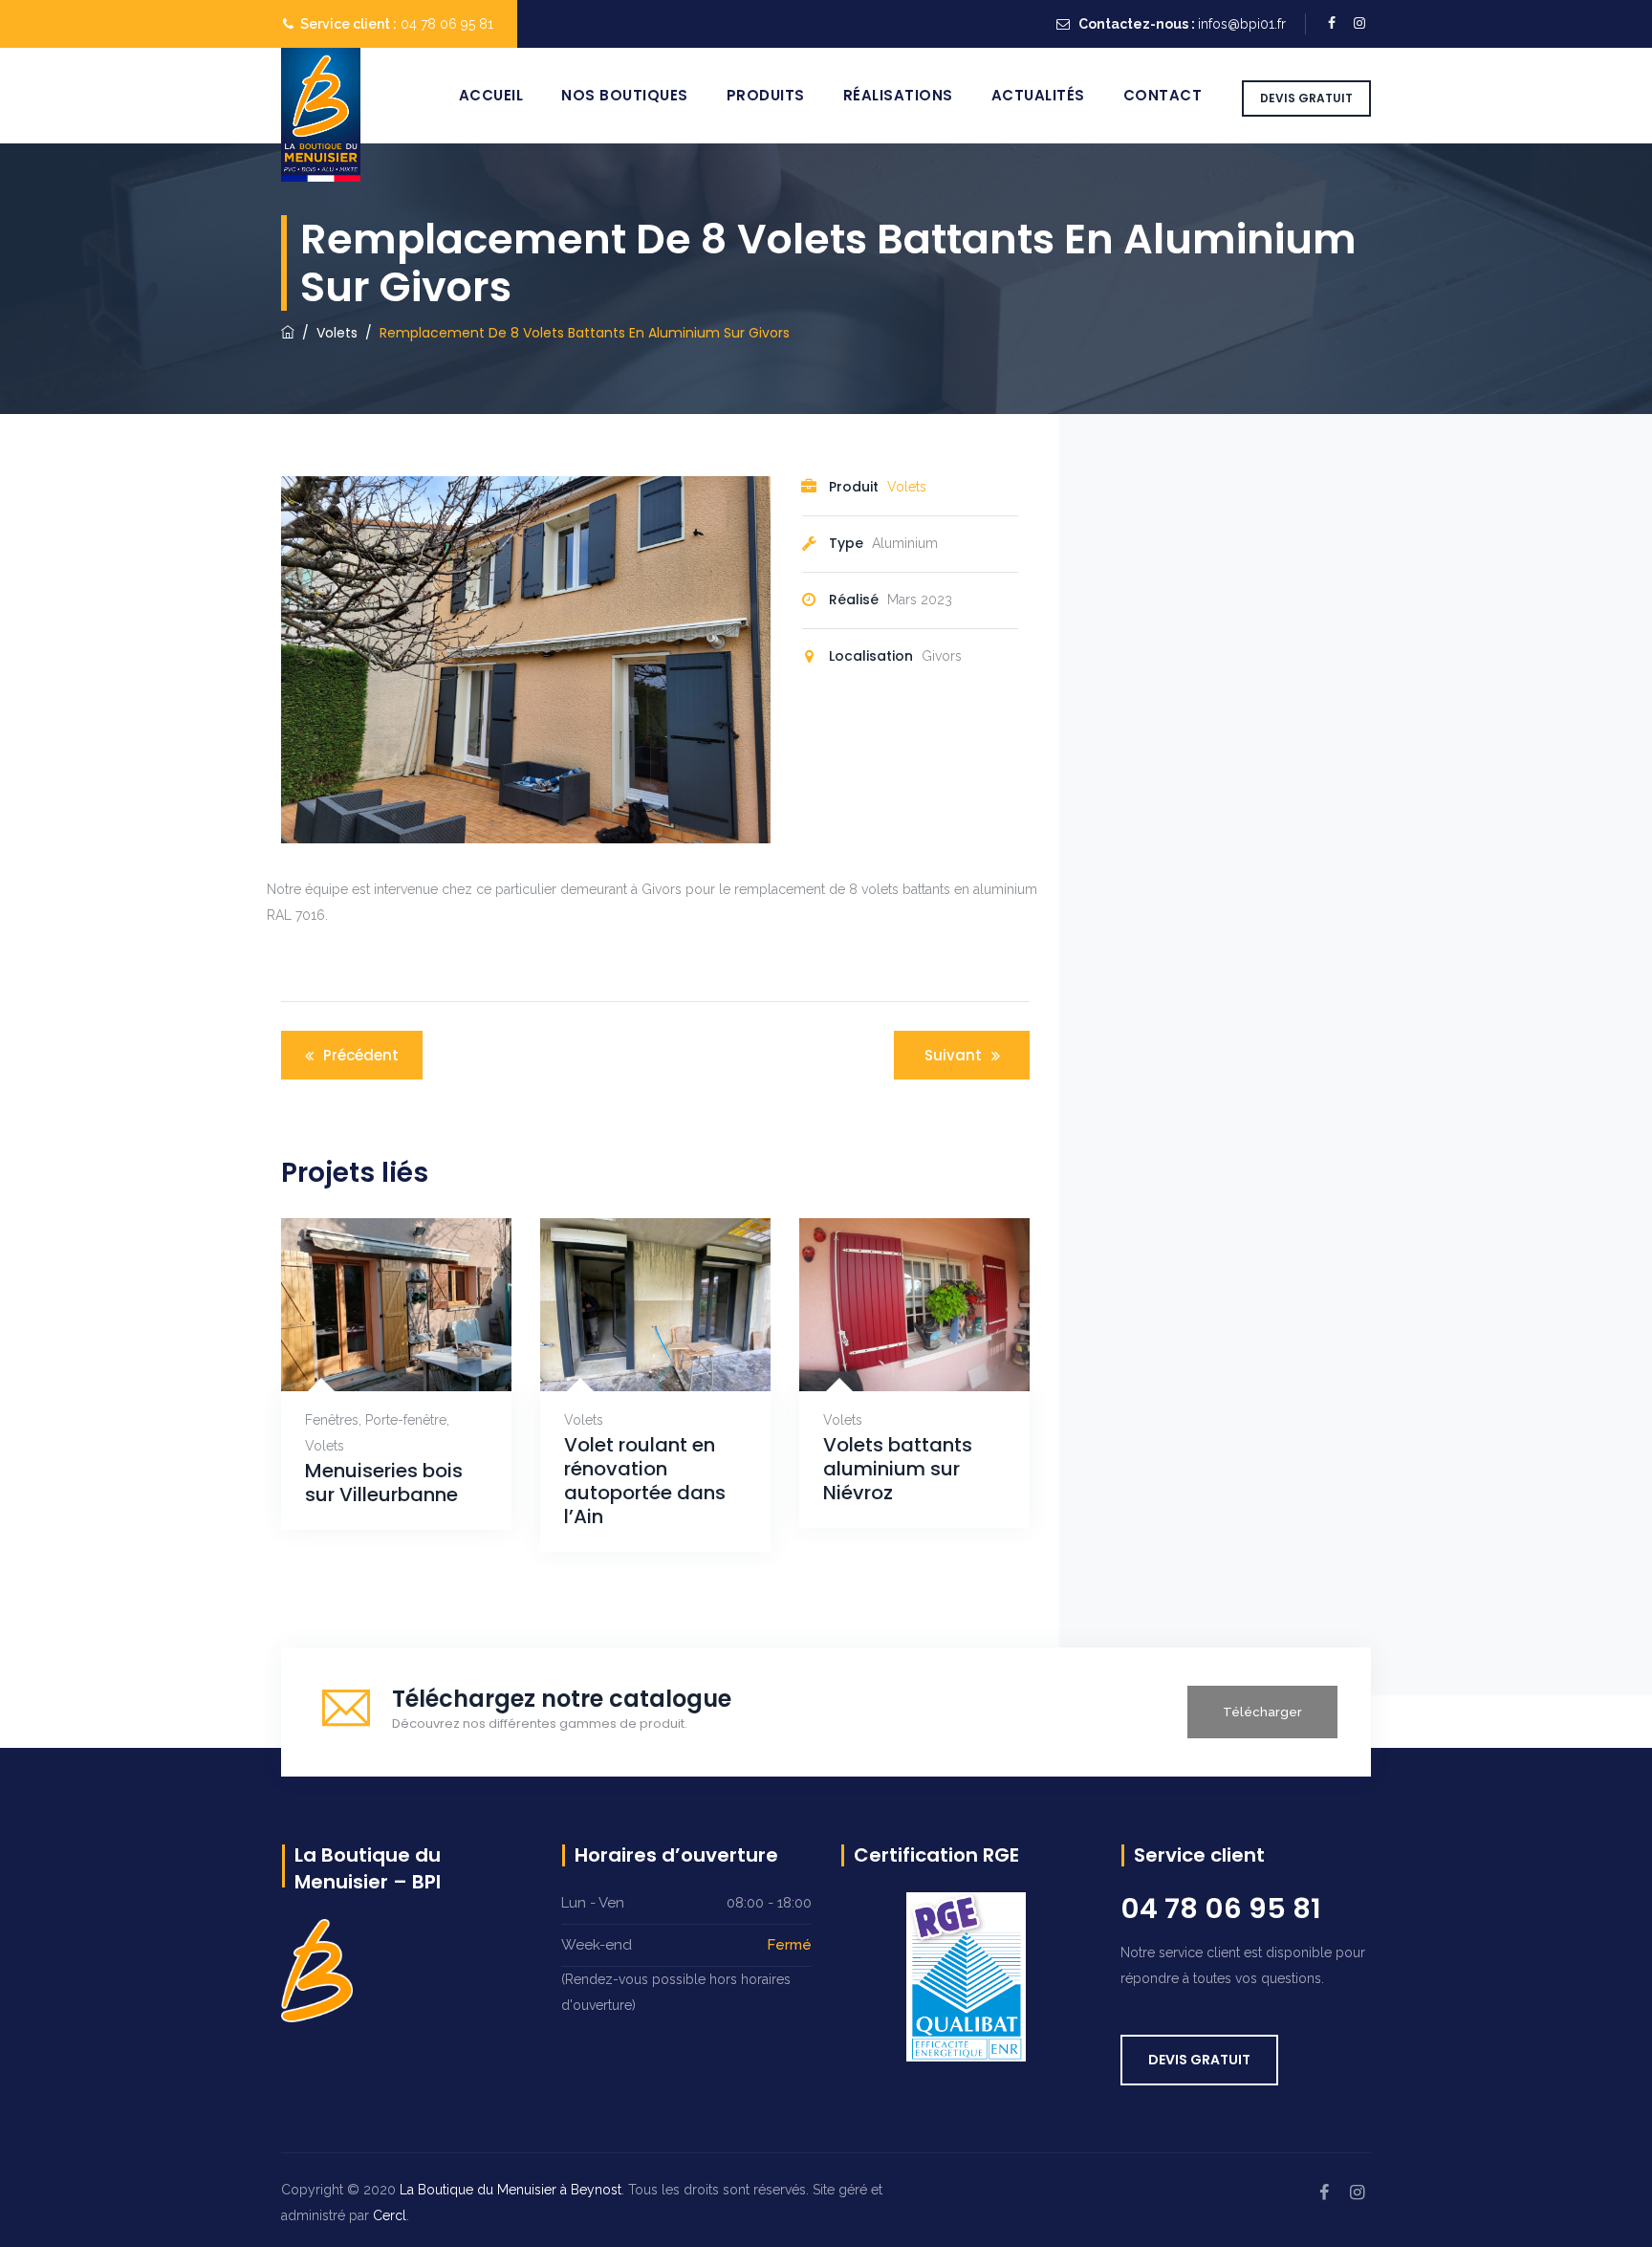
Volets (907, 487)
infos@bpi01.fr (1242, 24)
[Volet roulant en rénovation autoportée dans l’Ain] (632, 1361)
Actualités (1038, 95)
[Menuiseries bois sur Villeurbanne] (373, 1361)
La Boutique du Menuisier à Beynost (511, 2190)
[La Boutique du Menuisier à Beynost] (321, 115)
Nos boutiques (625, 95)
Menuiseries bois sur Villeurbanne (384, 1483)
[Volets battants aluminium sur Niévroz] (891, 1361)
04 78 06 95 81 (447, 24)
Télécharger (1262, 1712)
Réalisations (898, 95)
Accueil (491, 95)
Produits (766, 95)
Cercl (390, 2215)
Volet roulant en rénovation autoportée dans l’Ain (645, 1481)
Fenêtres (332, 1420)
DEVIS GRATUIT (1306, 98)
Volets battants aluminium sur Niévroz (898, 1469)
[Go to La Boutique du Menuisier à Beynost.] (288, 333)
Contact (1163, 95)
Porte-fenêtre (406, 1420)
